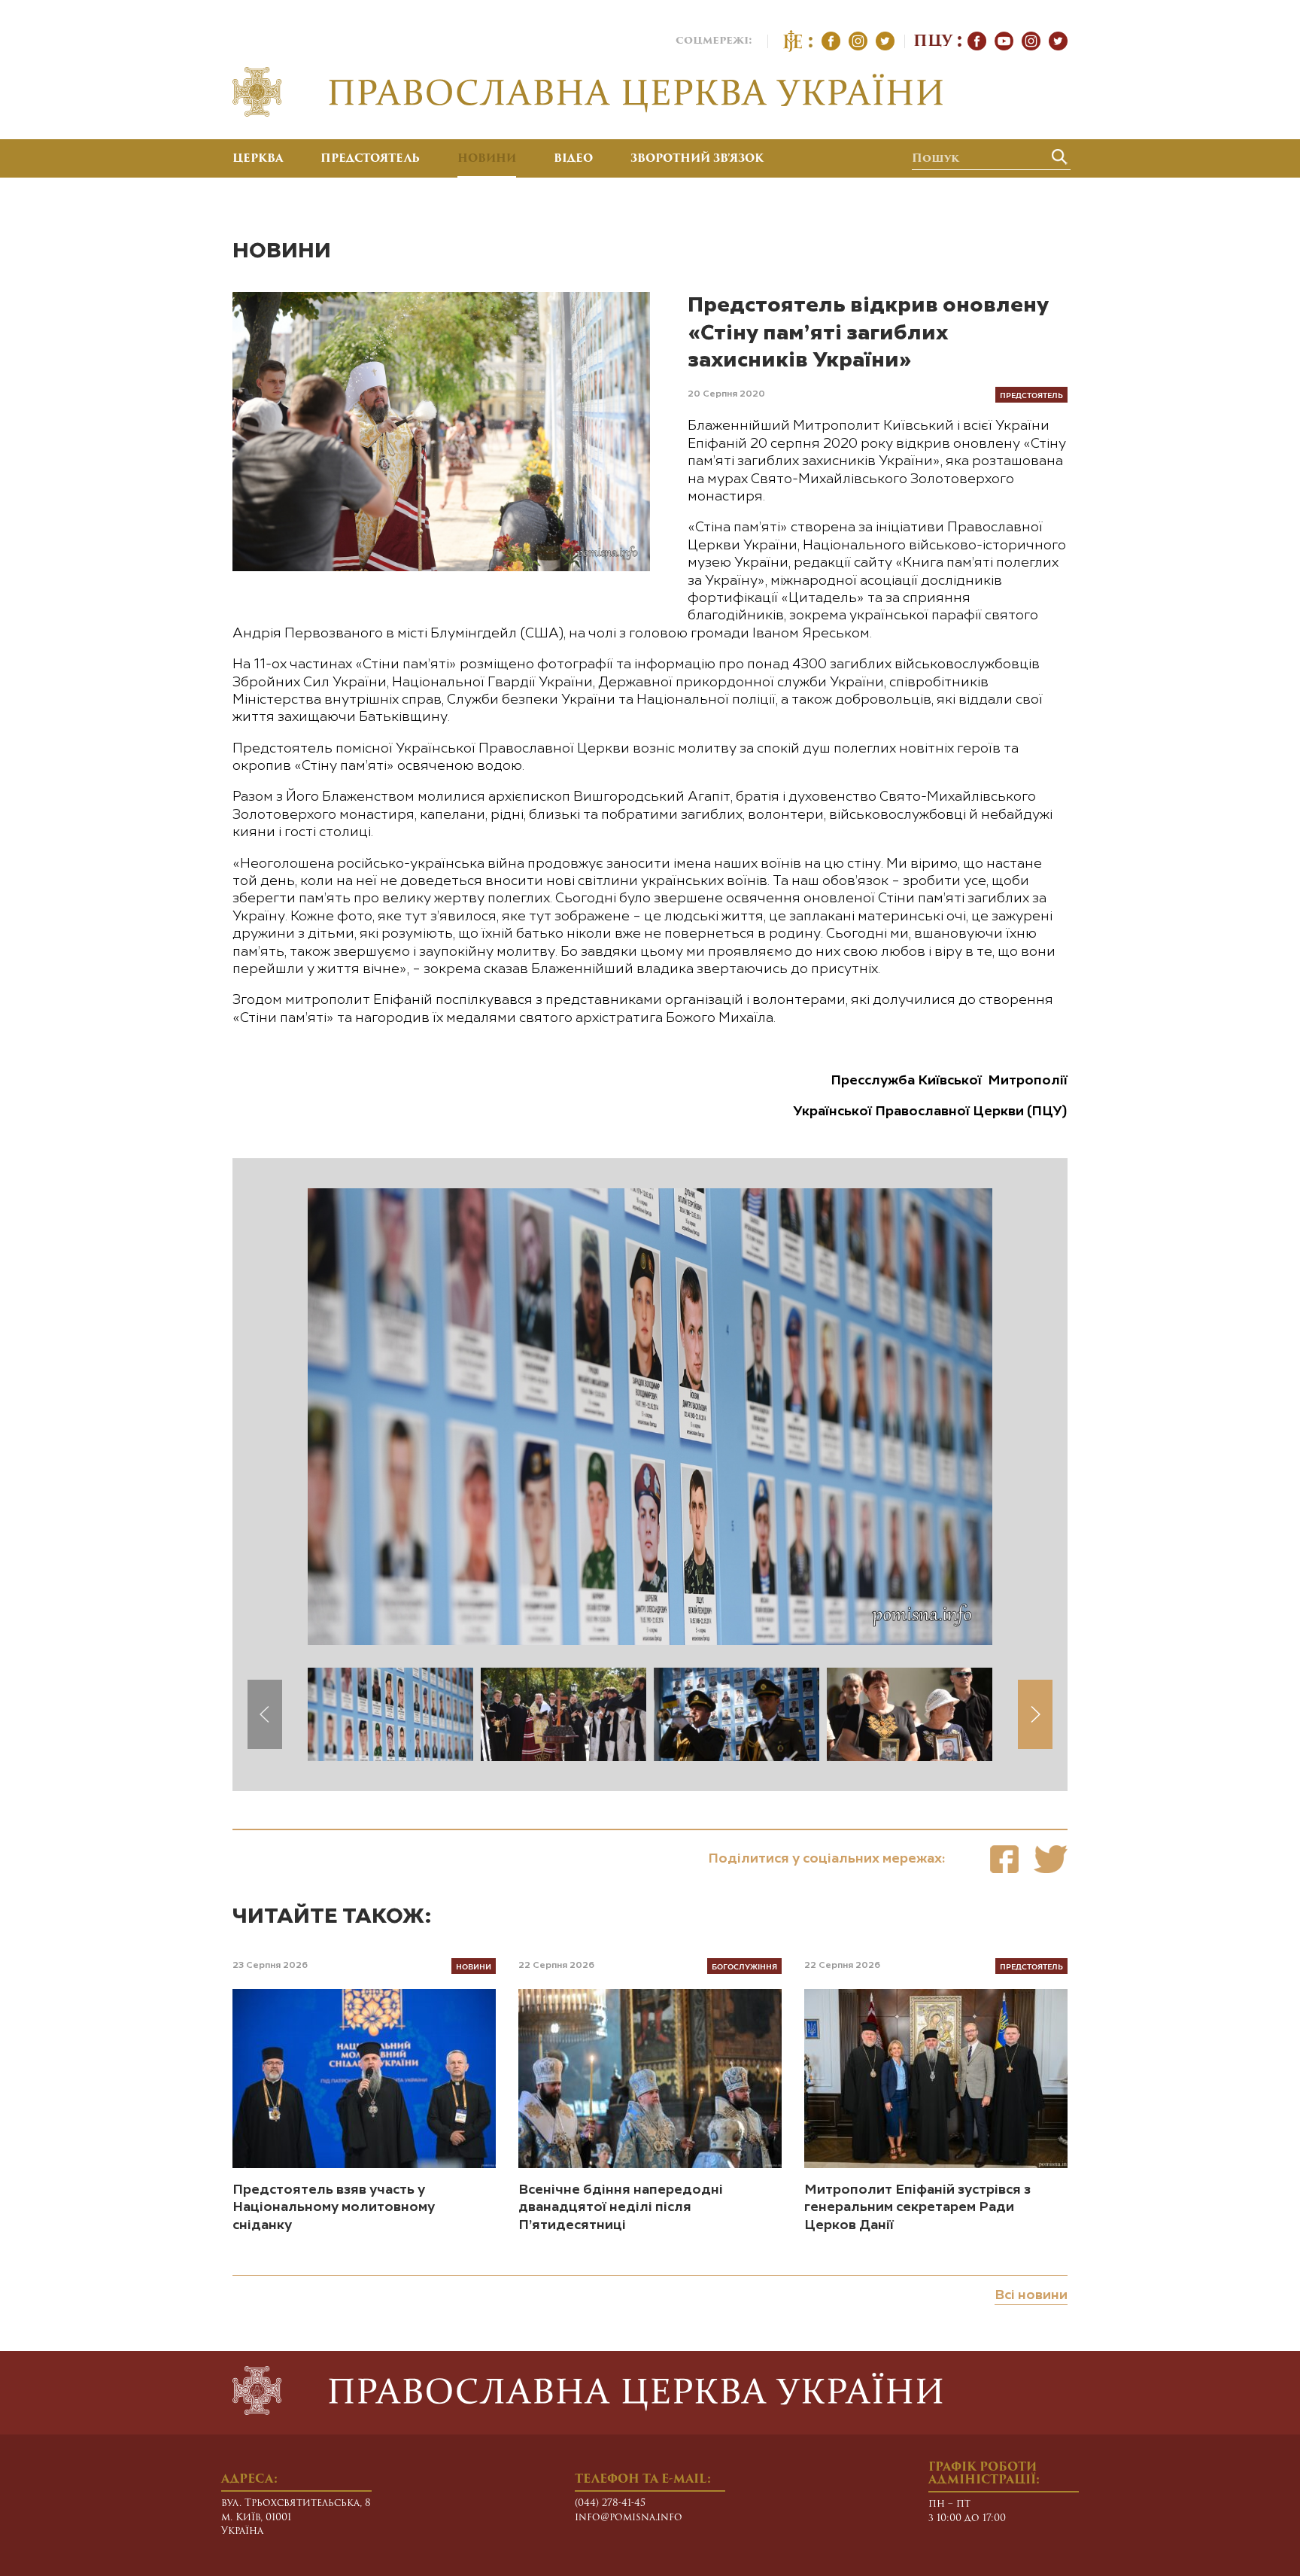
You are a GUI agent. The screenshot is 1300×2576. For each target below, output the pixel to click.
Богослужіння (744, 1966)
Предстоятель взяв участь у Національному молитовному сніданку (334, 2208)
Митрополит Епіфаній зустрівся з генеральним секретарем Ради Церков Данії (917, 2208)
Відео (573, 160)
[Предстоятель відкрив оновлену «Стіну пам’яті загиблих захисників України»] (1004, 1859)
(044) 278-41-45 (610, 2503)
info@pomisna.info (629, 2518)
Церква (258, 160)
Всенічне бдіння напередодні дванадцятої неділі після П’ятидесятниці (621, 2208)
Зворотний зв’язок (697, 160)
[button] (1035, 1714)
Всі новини (1031, 2295)
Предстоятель (370, 160)
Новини (487, 160)
